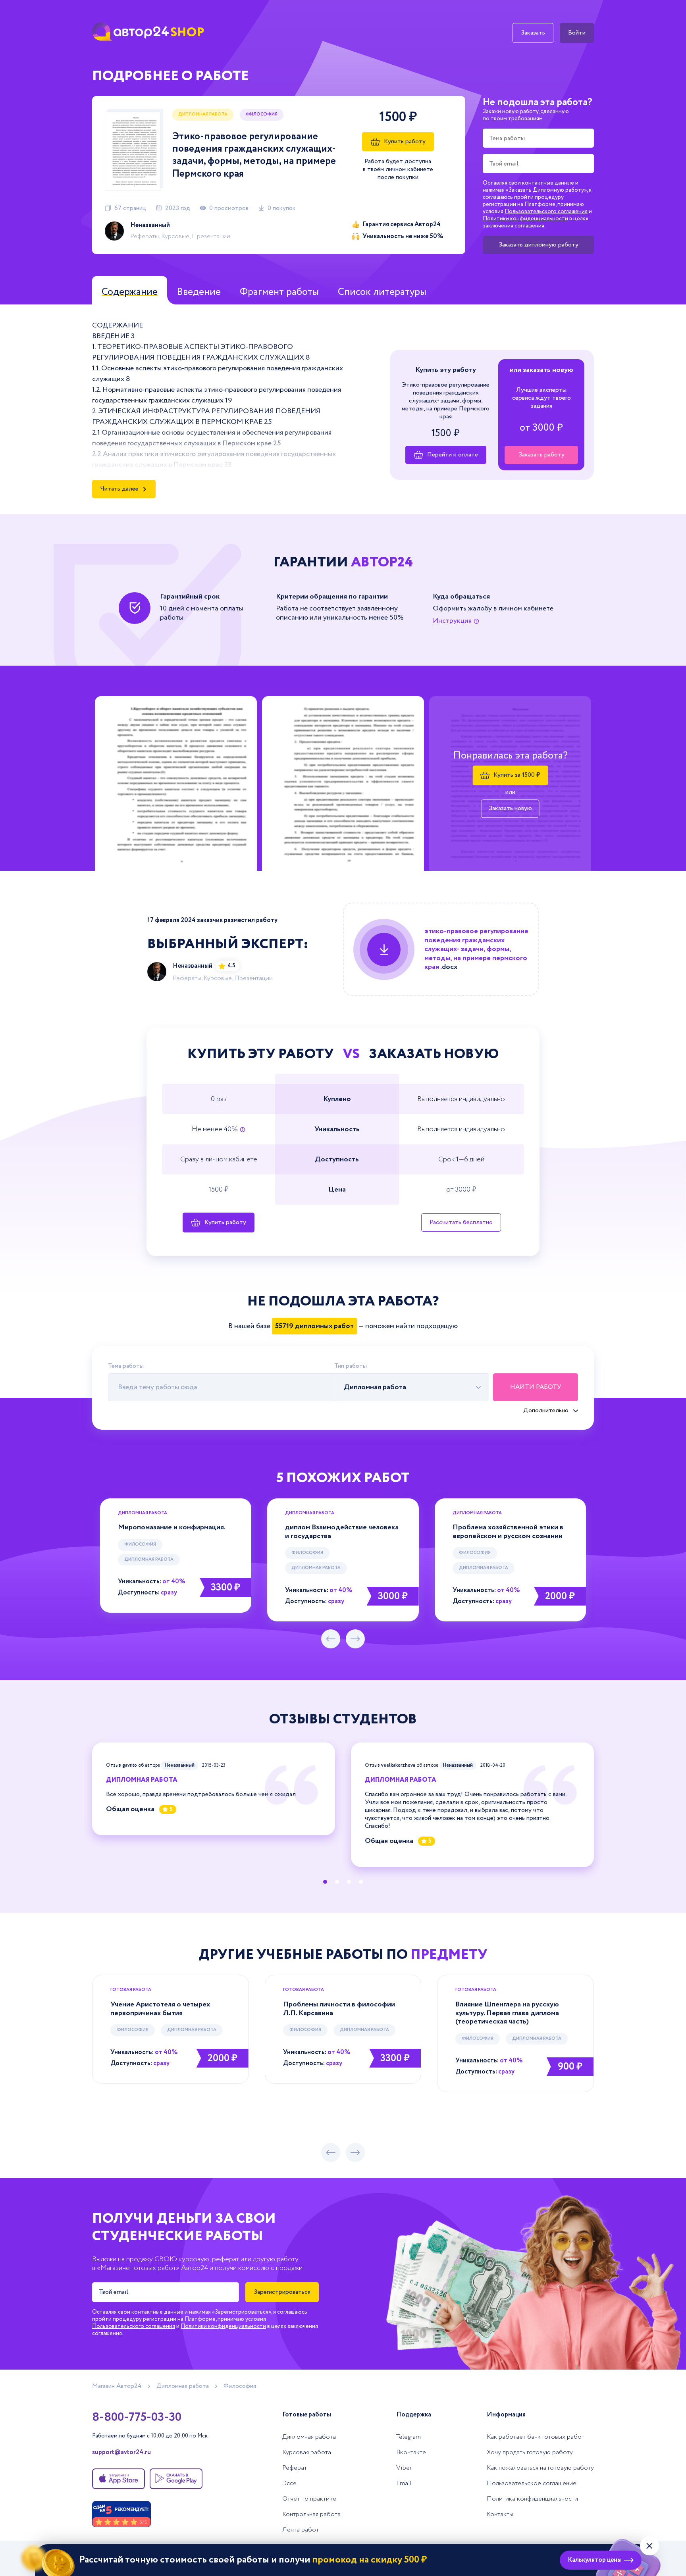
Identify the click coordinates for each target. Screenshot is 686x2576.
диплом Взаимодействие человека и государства (342, 1532)
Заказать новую (510, 808)
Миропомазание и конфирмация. (172, 1527)
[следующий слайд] (355, 1639)
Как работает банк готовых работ (536, 2437)
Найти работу (536, 1387)
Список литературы (382, 292)
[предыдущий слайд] (331, 1639)
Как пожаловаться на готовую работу (540, 2468)
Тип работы (351, 1366)
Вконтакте (411, 2452)
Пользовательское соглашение (532, 2483)
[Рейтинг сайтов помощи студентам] (121, 2514)
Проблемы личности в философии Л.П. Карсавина (339, 2009)
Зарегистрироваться (282, 2292)
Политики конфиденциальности (525, 219)
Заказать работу (541, 455)
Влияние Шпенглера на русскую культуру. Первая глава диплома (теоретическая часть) (507, 2013)
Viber (404, 2468)
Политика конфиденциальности (532, 2499)
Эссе (289, 2483)
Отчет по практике (309, 2499)
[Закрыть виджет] (649, 2546)
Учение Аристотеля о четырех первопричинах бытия (160, 2009)
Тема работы (126, 1366)
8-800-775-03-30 (137, 2418)
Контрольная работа (311, 2514)
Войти (577, 33)
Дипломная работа (203, 114)
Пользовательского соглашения (546, 212)
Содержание (130, 292)
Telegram (409, 2437)
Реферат (295, 2468)
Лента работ (301, 2530)
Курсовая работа (307, 2452)
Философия (140, 1544)
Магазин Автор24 (117, 2386)
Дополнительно (546, 1411)
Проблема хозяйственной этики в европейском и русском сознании (508, 1532)
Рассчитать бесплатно (461, 1222)
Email (404, 2483)
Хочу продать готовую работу (530, 2452)
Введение (199, 292)
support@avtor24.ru (121, 2453)
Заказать (533, 33)
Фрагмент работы (279, 292)
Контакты (500, 2514)
